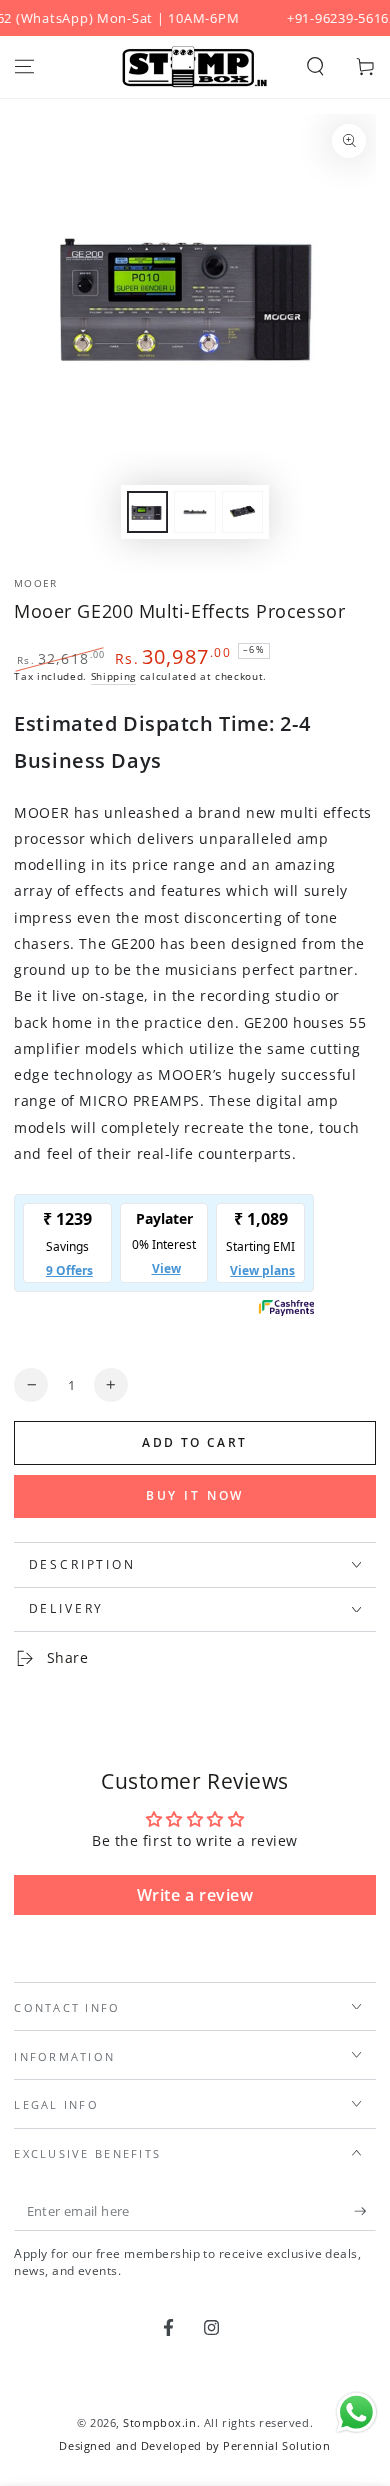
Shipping (113, 676)
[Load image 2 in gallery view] (195, 512)
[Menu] (24, 67)
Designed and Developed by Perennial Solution (194, 2445)
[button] (315, 67)
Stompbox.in (159, 2422)
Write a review (195, 1895)
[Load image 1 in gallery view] (148, 512)
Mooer (35, 583)
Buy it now (195, 1495)
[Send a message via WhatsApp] (356, 2412)
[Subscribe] (365, 2212)
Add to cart (194, 1442)
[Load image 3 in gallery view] (243, 512)
